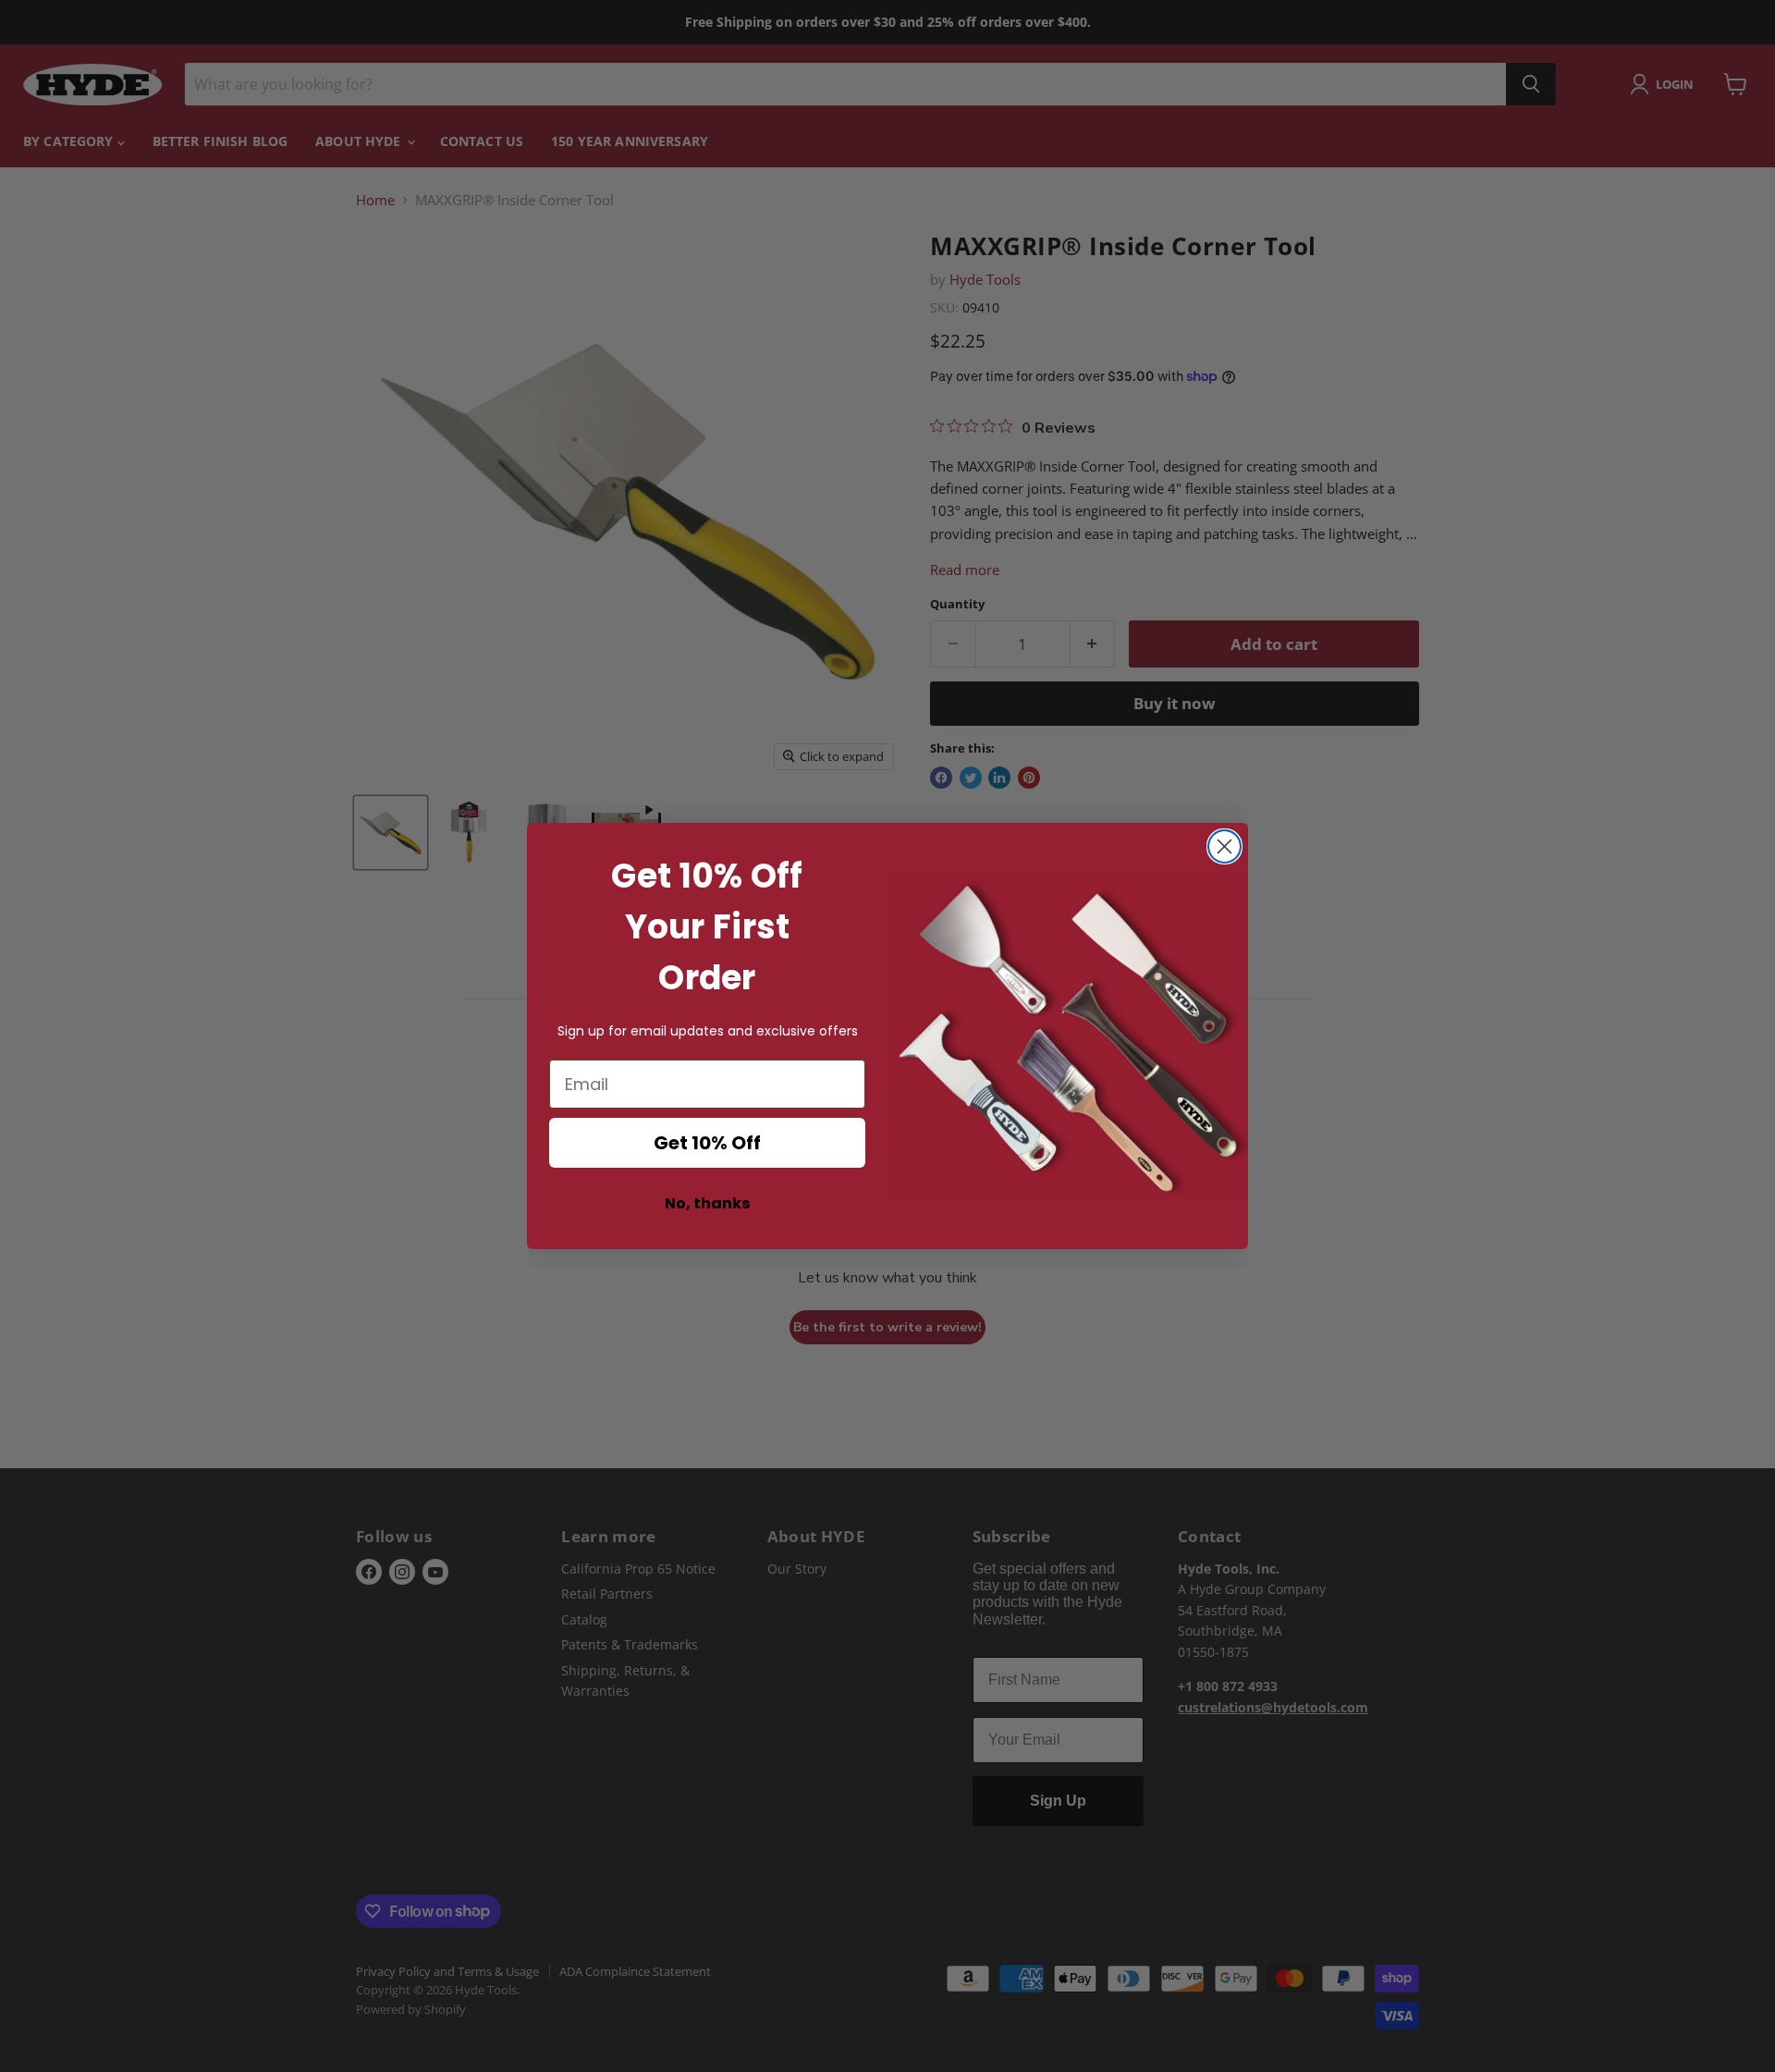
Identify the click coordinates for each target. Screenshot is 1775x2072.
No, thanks (707, 1203)
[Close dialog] (1224, 846)
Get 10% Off (707, 1143)
